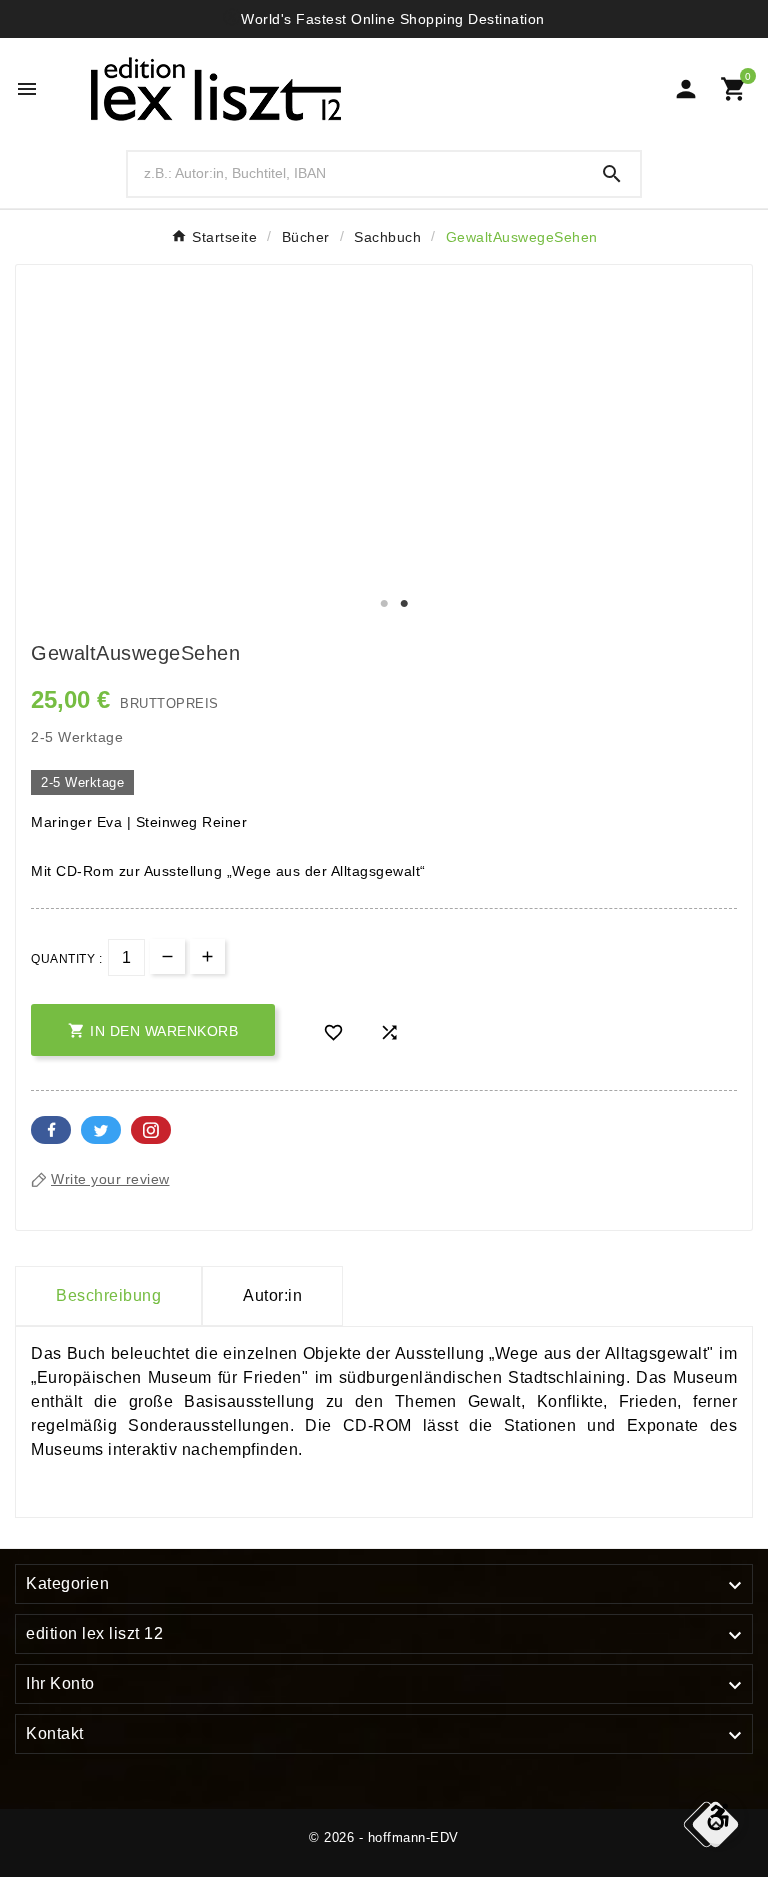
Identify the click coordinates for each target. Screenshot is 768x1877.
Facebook (51, 1130)
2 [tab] (404, 604)
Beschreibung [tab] (108, 1295)
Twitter (101, 1130)
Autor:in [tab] (272, 1295)
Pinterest (151, 1130)
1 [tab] (384, 604)
